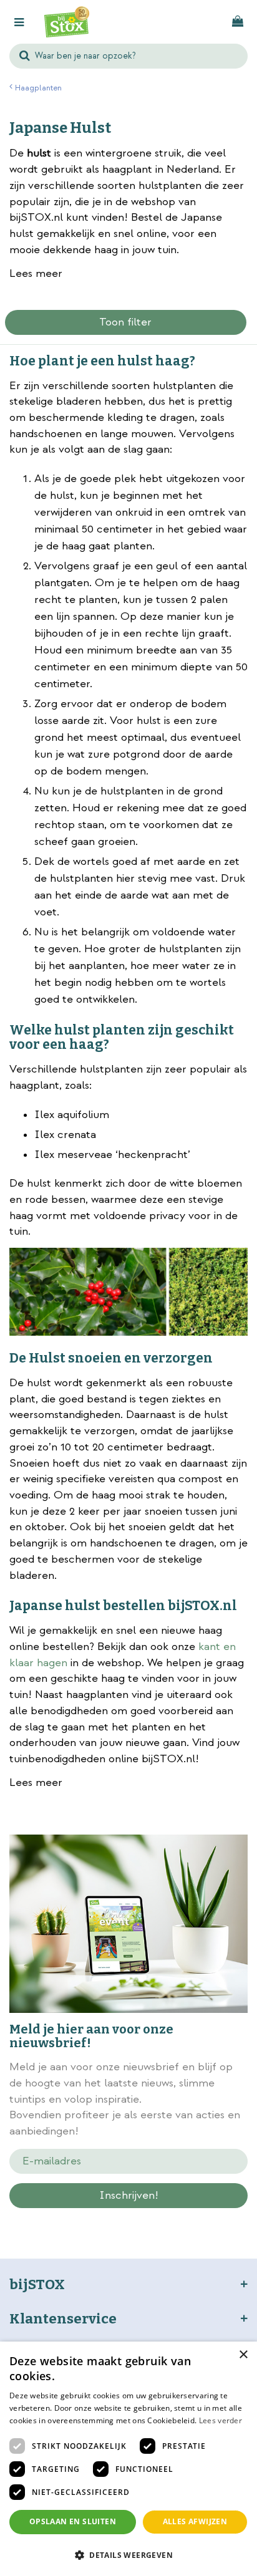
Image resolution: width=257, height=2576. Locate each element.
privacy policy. (157, 2217)
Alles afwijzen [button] (195, 2521)
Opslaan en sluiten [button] (73, 2521)
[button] (128, 2554)
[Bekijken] (238, 22)
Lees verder (221, 2420)
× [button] (243, 2355)
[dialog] (128, 2459)
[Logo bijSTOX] (67, 22)
